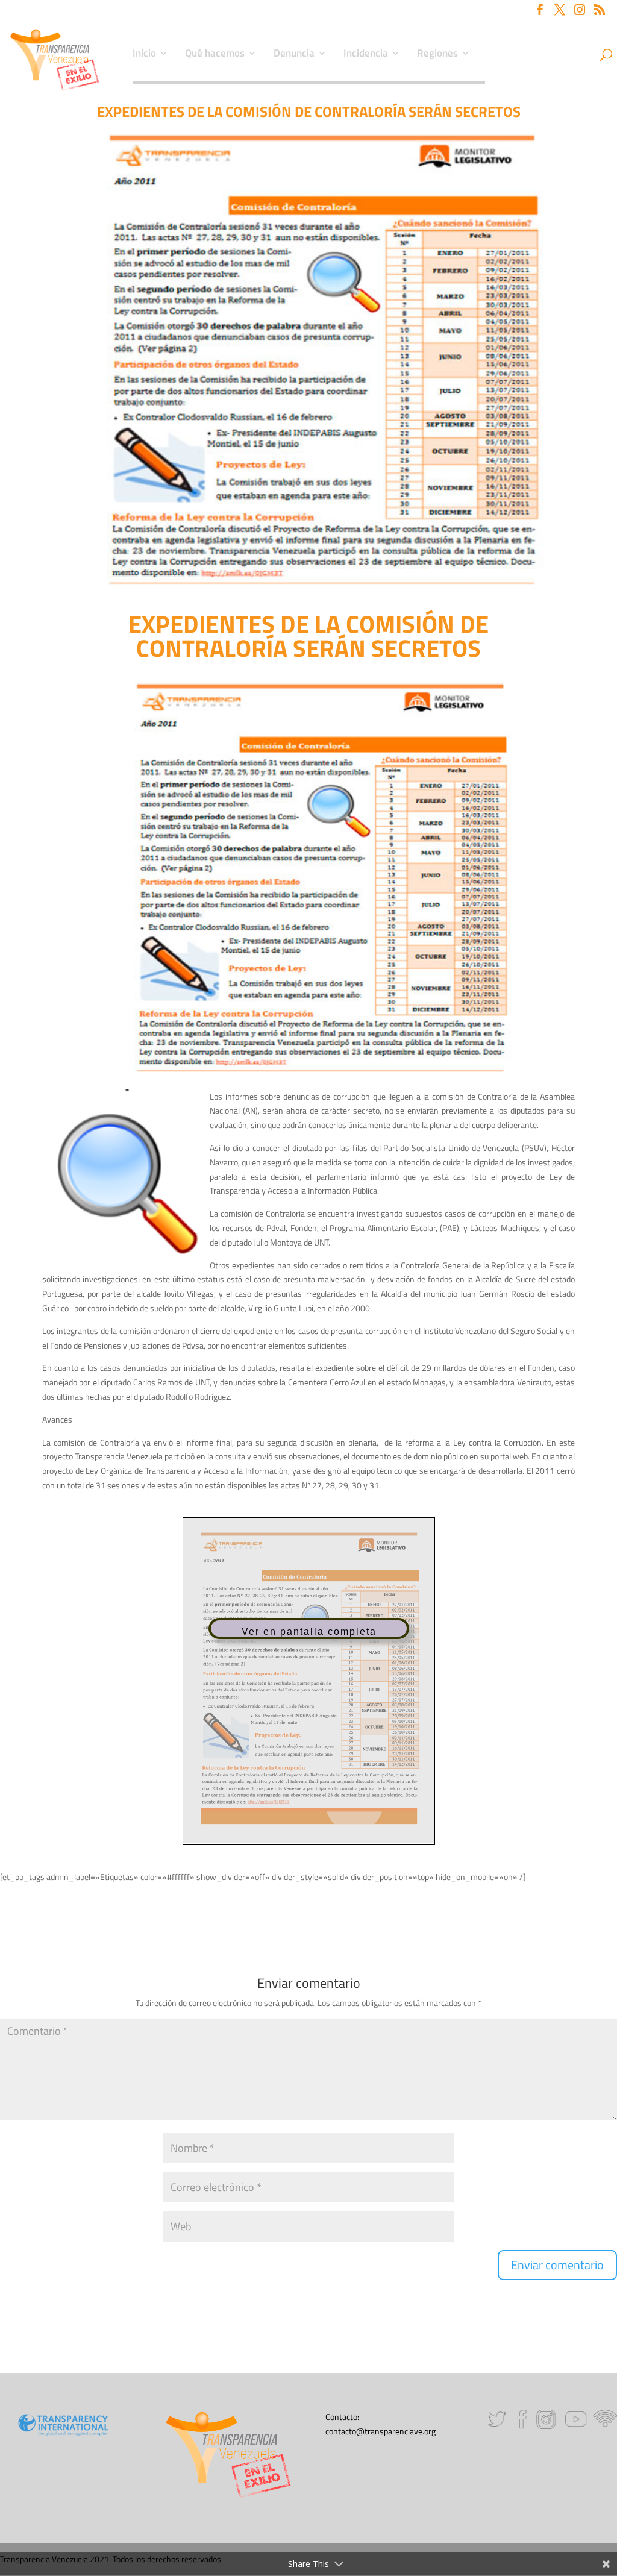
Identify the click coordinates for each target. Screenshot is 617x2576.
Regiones (437, 55)
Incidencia (366, 55)
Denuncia (294, 55)
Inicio (144, 55)
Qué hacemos (215, 55)
